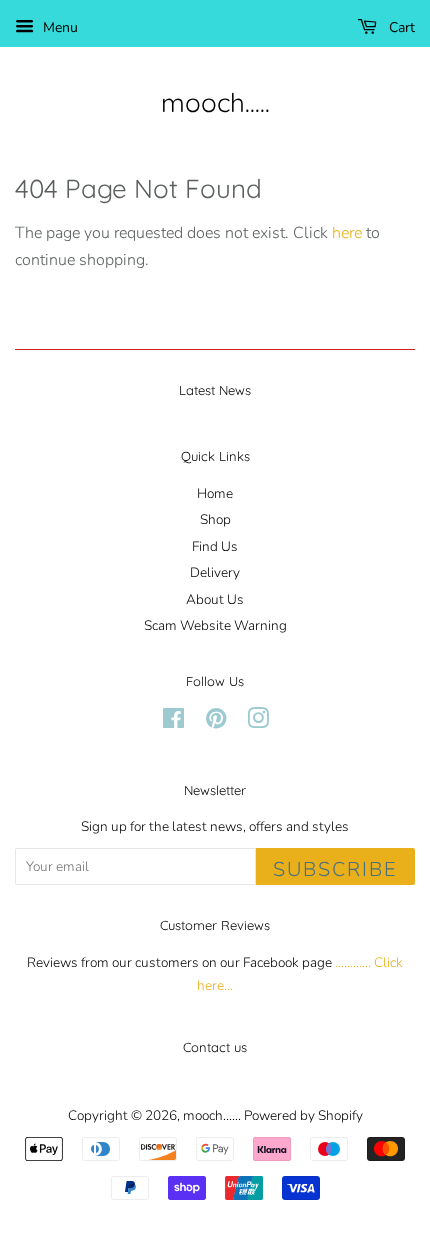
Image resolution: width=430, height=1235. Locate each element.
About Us (215, 599)
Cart (400, 27)
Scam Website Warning (215, 625)
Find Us (215, 546)
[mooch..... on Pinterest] (216, 722)
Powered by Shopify (303, 1115)
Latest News (215, 390)
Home (215, 493)
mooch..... (215, 102)
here (347, 233)
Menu (58, 27)
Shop (215, 519)
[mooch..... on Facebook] (173, 722)
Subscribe (335, 869)
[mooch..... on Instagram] (258, 722)
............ (353, 962)
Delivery (215, 572)
